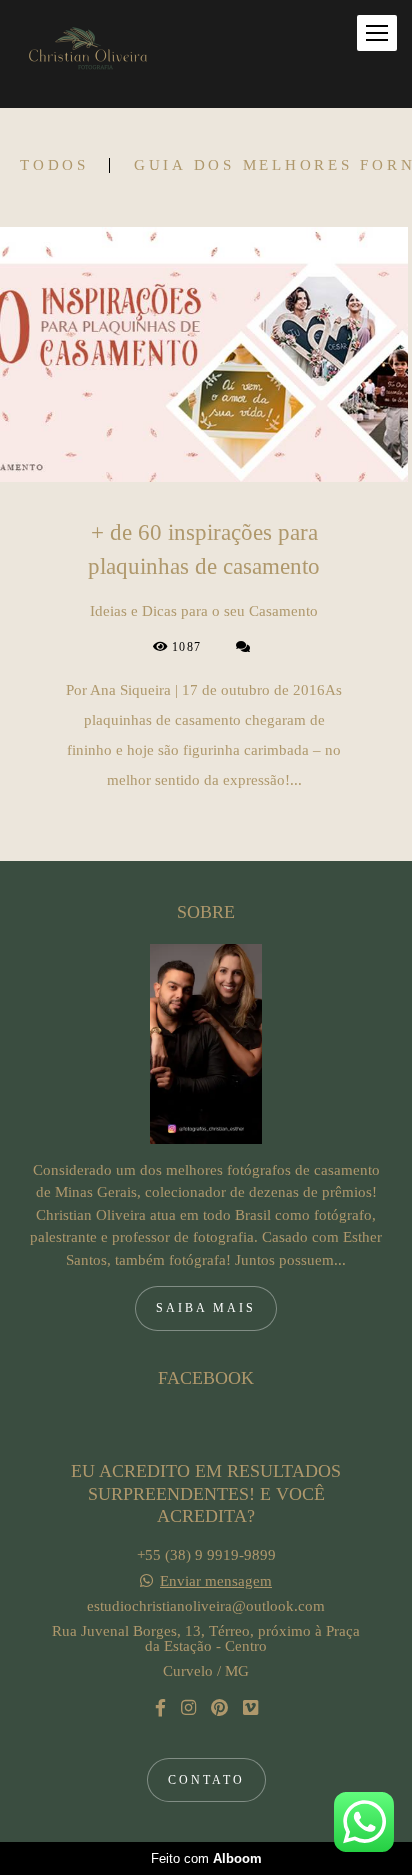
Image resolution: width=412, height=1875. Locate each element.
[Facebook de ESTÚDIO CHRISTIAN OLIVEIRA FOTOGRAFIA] (160, 1708)
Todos (54, 165)
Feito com (206, 1858)
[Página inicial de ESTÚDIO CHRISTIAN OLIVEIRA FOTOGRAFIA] (85, 54)
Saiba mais (206, 1308)
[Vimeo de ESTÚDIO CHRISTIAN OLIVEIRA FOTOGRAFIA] (250, 1708)
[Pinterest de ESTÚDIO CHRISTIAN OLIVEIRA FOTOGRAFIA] (219, 1708)
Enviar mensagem (216, 1581)
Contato (206, 1780)
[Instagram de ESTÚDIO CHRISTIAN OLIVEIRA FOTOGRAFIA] (188, 1708)
